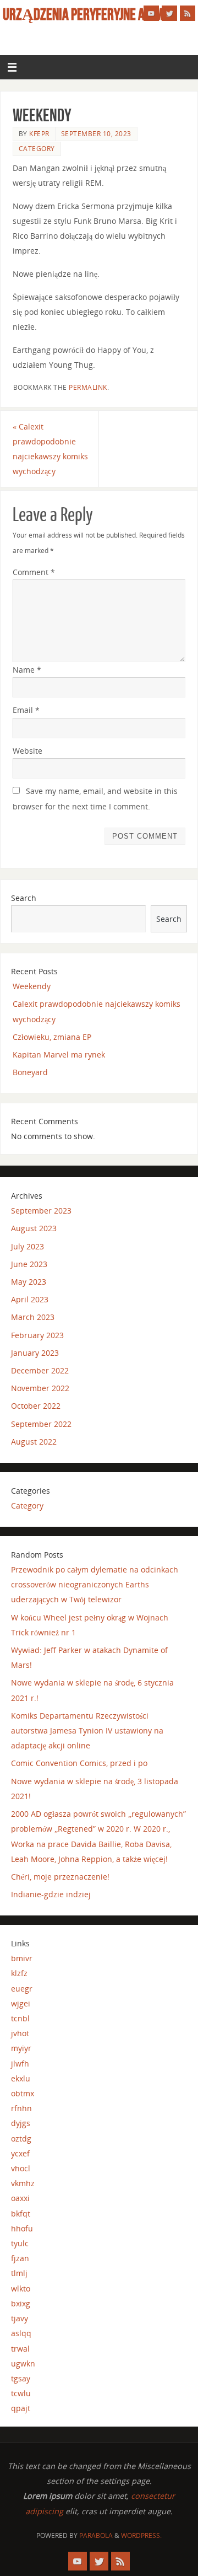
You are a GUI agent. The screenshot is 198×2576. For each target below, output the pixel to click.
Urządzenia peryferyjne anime (86, 14)
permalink (88, 387)
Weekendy (32, 986)
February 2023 (37, 1335)
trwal (20, 2349)
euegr (22, 1989)
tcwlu (21, 2393)
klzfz (19, 1973)
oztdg (21, 2138)
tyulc (20, 2243)
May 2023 (29, 1282)
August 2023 (34, 1228)
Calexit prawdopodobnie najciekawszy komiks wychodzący (50, 449)
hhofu (22, 2228)
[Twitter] (169, 13)
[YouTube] (151, 13)
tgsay (21, 2378)
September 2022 (41, 1424)
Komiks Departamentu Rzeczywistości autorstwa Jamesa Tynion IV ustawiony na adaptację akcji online (87, 1730)
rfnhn (21, 2108)
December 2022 (40, 1370)
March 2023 (33, 1317)
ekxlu (21, 2078)
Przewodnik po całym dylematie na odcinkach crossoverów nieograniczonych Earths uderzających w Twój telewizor (95, 1584)
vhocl (21, 2168)
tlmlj (19, 2273)
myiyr (21, 2048)
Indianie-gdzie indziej (51, 1894)
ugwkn (23, 2363)
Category (37, 149)
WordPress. (141, 2535)
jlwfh (20, 2064)
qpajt (21, 2408)
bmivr (22, 1958)
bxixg (21, 2303)
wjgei (21, 2003)
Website (28, 751)
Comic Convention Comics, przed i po (79, 1763)
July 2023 (28, 1246)
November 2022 (40, 1388)
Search (24, 898)
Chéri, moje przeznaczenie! (60, 1877)
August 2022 (34, 1442)
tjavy (20, 2318)
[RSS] (188, 13)
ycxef (20, 2153)
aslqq (21, 2333)
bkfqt (21, 2213)
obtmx (23, 2093)
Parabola (96, 2535)
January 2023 (35, 1353)
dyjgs (21, 2123)
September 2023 (41, 1211)
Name (27, 670)
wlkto (21, 2288)
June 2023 (29, 1264)
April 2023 (30, 1299)
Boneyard (30, 1072)
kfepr (39, 134)
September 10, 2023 (96, 134)
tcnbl (20, 2018)
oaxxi (20, 2198)
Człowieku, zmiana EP (52, 1037)
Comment (34, 572)
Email (26, 710)
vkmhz (23, 2183)
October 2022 (36, 1406)
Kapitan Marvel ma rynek (59, 1054)
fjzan (20, 2258)
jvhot (20, 2033)
